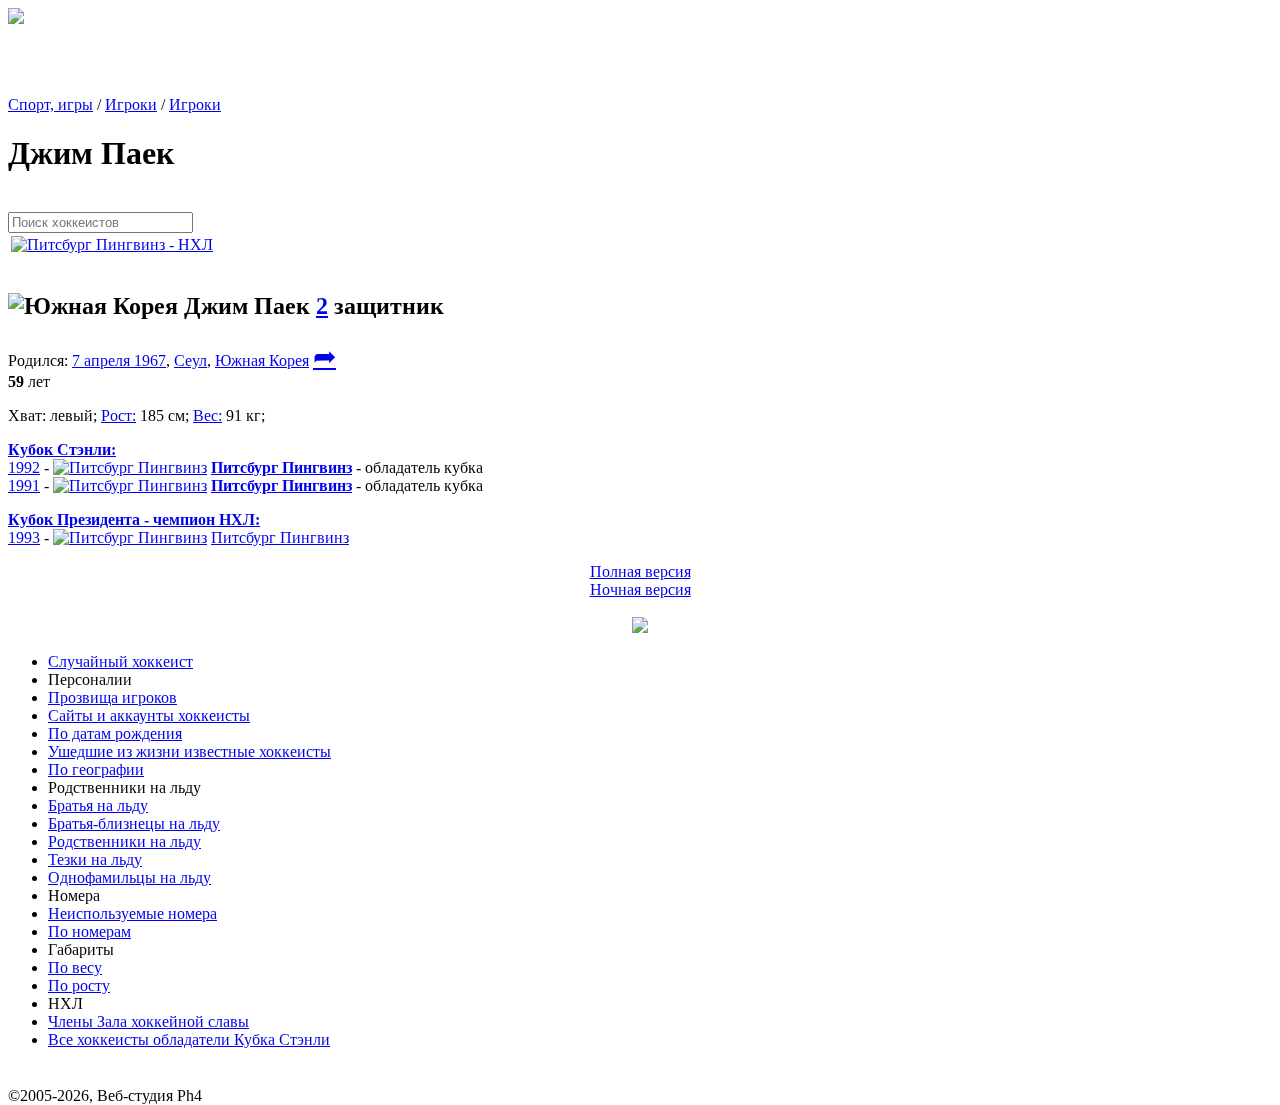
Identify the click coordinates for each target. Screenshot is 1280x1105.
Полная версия (640, 571)
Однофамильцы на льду (129, 877)
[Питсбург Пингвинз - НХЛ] (118, 244)
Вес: (207, 415)
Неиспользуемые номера (132, 913)
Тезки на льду (95, 859)
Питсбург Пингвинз (280, 537)
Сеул (190, 360)
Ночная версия (640, 589)
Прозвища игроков (112, 697)
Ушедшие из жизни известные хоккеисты (189, 751)
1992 (24, 467)
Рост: (118, 415)
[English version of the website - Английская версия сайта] (16, 18)
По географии (96, 769)
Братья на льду (98, 805)
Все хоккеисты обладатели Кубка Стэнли (189, 1039)
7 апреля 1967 (119, 360)
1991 (24, 485)
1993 (24, 537)
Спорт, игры (50, 104)
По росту (79, 985)
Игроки (131, 104)
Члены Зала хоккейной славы (148, 1021)
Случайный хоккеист (120, 661)
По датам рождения (115, 733)
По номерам (89, 931)
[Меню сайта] (640, 627)
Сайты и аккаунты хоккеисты (149, 715)
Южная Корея (262, 360)
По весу (75, 967)
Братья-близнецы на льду (134, 823)
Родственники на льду (124, 841)
